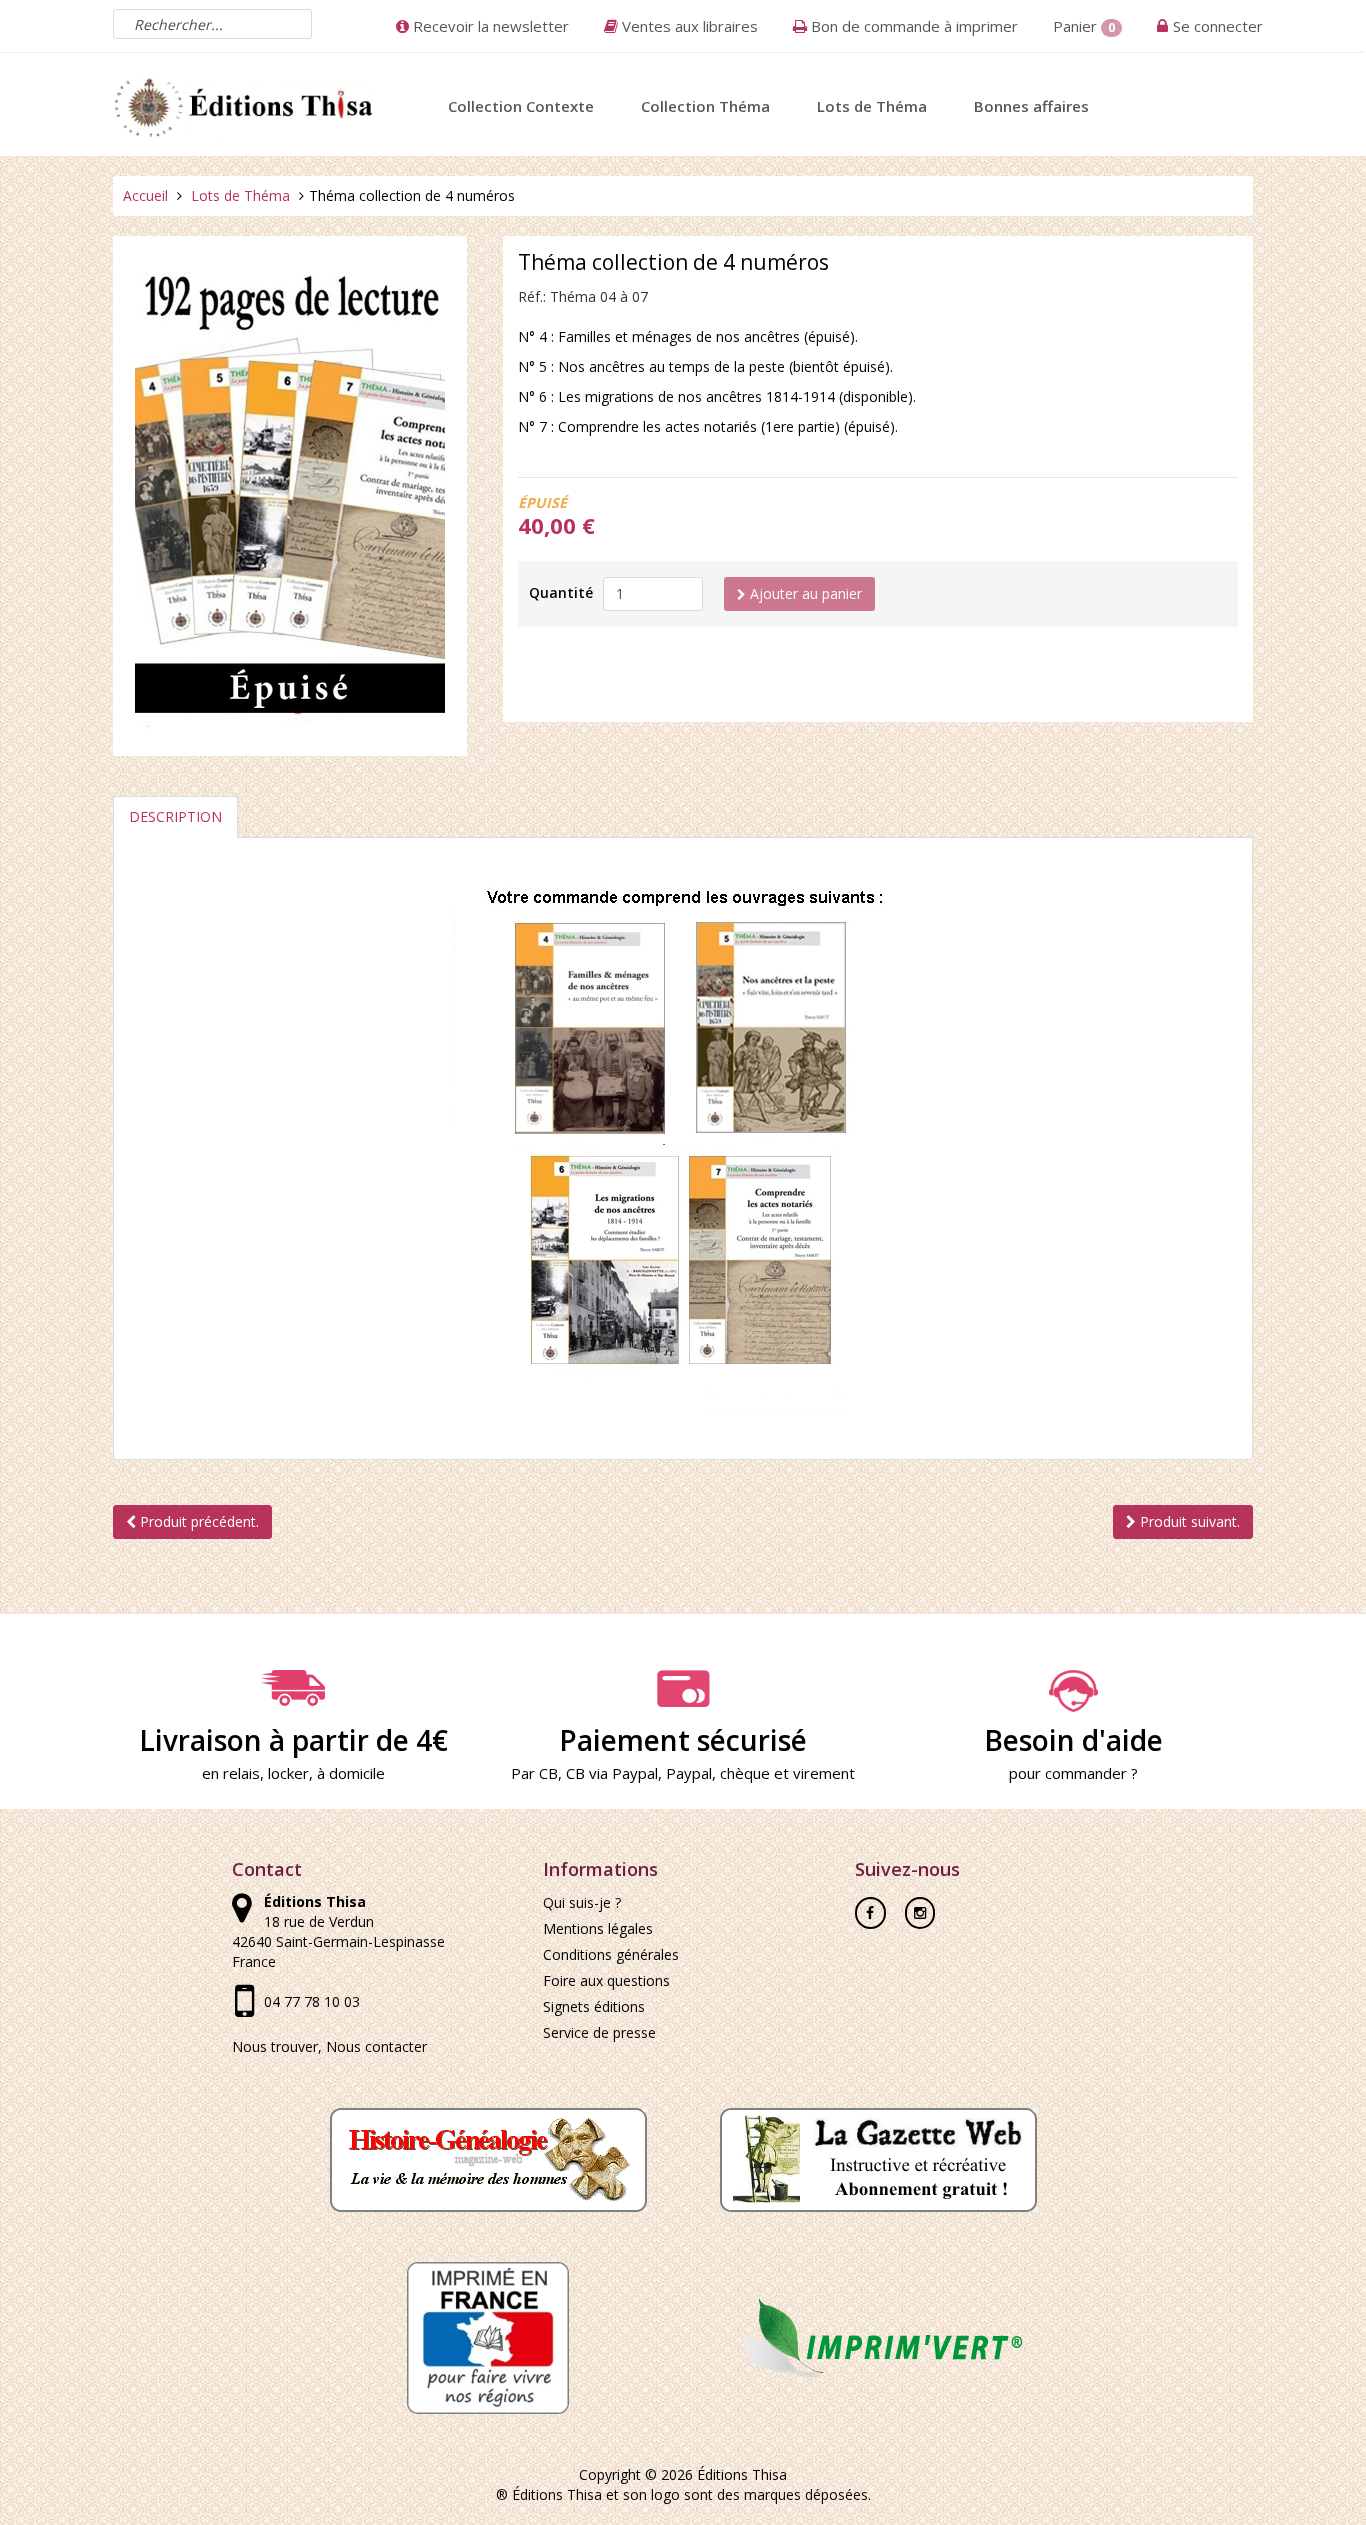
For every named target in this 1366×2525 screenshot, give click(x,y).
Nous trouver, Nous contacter (329, 2046)
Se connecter (1218, 26)
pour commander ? (1073, 1773)
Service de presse (599, 2032)
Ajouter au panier (804, 593)
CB (548, 1773)
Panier (1084, 26)
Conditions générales (611, 1954)
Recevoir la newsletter (489, 26)
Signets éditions (594, 2006)
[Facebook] (870, 1905)
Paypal (689, 1773)
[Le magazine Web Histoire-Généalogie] (488, 2158)
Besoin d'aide (1073, 1740)
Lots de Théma (872, 106)
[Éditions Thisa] (244, 103)
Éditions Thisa (742, 2474)
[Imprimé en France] (488, 2336)
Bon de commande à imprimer (912, 26)
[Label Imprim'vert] (878, 2336)
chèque (745, 1773)
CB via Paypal (612, 1773)
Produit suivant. (1188, 1521)
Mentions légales (598, 1928)
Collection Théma (705, 106)
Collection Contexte (521, 106)
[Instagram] (920, 1905)
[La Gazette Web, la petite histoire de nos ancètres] (878, 2158)
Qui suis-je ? (582, 1902)
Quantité (561, 592)
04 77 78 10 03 (312, 2001)
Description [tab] (175, 816)
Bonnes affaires (1031, 106)
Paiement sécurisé (683, 1740)
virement (824, 1773)
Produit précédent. (197, 1521)
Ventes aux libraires (688, 26)
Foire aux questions (606, 1980)
